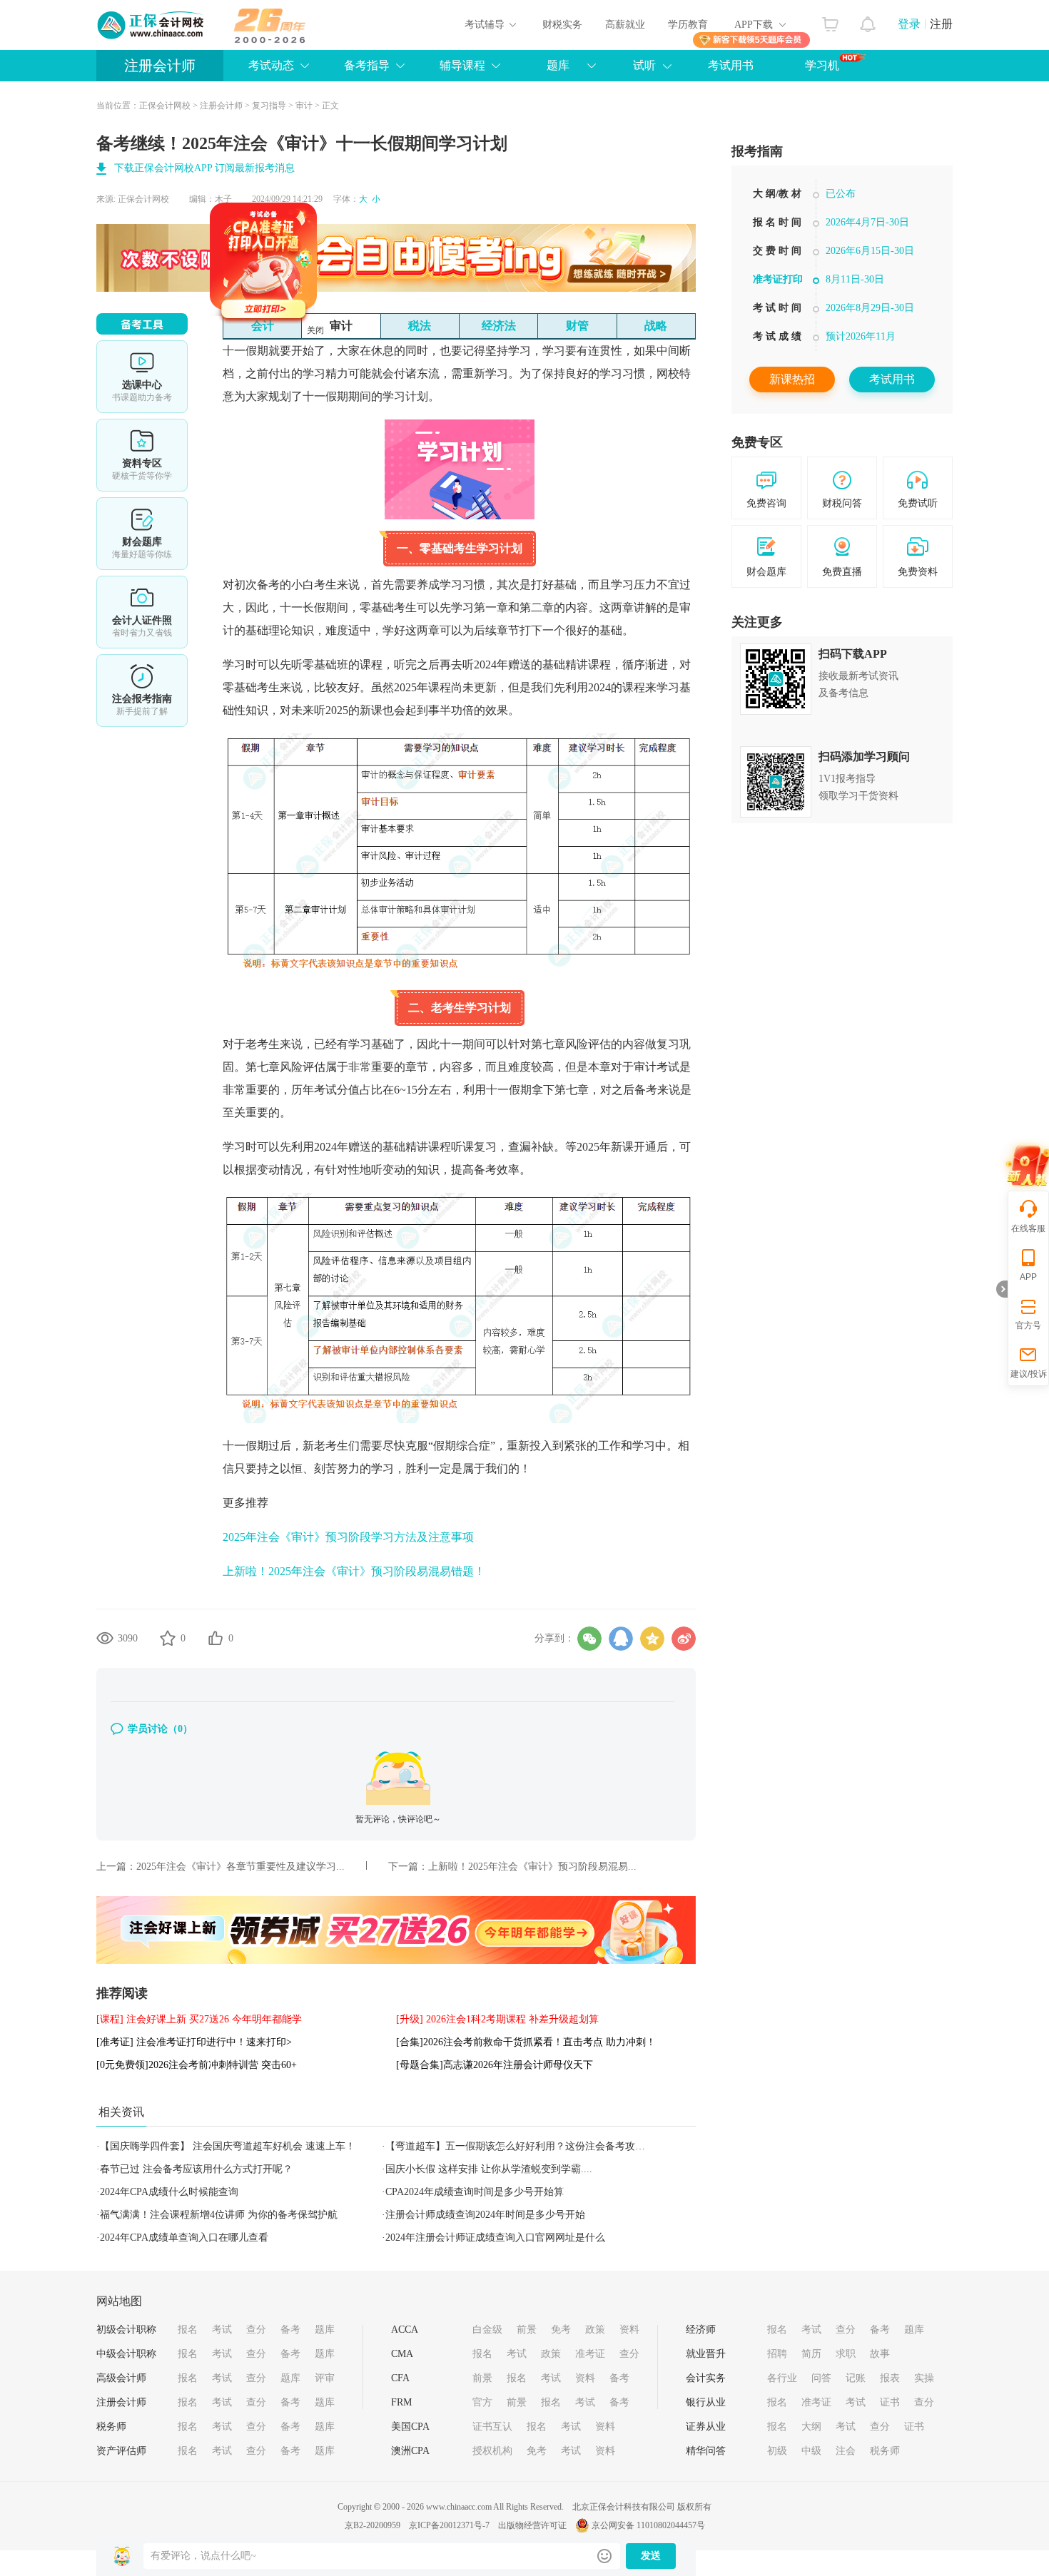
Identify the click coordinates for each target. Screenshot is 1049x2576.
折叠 (1002, 1289)
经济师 (701, 2330)
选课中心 (142, 377)
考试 (222, 2330)
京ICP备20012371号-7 (449, 2525)
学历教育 (688, 25)
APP (1028, 1277)
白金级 (487, 2330)
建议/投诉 (1029, 1374)
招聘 (777, 2354)
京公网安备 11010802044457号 (648, 2525)
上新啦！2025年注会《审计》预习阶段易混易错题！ (354, 1571)
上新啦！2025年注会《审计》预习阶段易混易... (532, 1867)
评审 (325, 2378)
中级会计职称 (126, 2354)
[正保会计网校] (151, 25)
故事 (880, 2354)
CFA (400, 2378)
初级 (777, 2451)
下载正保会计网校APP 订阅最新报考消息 (204, 168)
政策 (595, 2330)
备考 (290, 2330)
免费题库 (142, 534)
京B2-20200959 (373, 2525)
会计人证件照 (142, 612)
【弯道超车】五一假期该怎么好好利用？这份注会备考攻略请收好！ (535, 2146)
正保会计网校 (165, 106)
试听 (644, 65)
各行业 (782, 2378)
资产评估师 (121, 2451)
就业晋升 (706, 2354)
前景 (527, 2330)
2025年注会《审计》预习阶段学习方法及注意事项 (348, 1537)
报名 (188, 2330)
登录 (909, 24)
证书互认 (492, 2427)
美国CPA (410, 2427)
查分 (256, 2330)
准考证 (590, 2354)
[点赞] (216, 1638)
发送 (651, 2556)
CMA (402, 2354)
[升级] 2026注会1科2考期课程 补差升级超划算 (497, 2019)
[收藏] (168, 1638)
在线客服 (1028, 1228)
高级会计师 (121, 2378)
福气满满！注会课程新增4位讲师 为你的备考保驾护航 (219, 2215)
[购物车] (830, 21)
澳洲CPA (410, 2451)
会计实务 (706, 2378)
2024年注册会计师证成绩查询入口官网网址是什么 (495, 2238)
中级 (811, 2451)
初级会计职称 (126, 2330)
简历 (811, 2354)
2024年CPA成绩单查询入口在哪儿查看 (184, 2238)
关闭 (372, 387)
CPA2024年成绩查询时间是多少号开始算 (475, 2192)
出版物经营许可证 (532, 2525)
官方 (482, 2402)
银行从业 (706, 2402)
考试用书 (731, 65)
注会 (846, 2451)
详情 (142, 691)
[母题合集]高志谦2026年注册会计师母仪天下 (495, 2065)
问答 (821, 2378)
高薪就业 (625, 25)
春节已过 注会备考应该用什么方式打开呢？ (196, 2169)
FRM (401, 2402)
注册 (941, 24)
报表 (890, 2378)
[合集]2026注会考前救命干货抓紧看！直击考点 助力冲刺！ (526, 2042)
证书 (890, 2402)
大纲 (811, 2427)
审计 (304, 106)
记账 (856, 2378)
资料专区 (142, 455)
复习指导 (269, 106)
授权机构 (492, 2451)
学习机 (822, 65)
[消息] (868, 21)
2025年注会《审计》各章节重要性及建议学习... (240, 1867)
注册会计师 (160, 66)
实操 (924, 2378)
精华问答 (706, 2451)
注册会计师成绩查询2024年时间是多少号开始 (485, 2215)
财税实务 (562, 25)
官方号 (1028, 1325)
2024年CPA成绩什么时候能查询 (169, 2192)
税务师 (111, 2427)
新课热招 (792, 379)
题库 (325, 2330)
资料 (629, 2330)
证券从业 (706, 2427)
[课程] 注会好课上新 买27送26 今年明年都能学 (199, 2019)
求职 (846, 2354)
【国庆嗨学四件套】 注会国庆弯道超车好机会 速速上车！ (228, 2146)
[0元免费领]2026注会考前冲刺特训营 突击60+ (197, 2065)
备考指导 (367, 65)
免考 (561, 2330)
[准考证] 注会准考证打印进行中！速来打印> (194, 2042)
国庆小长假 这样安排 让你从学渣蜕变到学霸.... (489, 2169)
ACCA (405, 2330)
